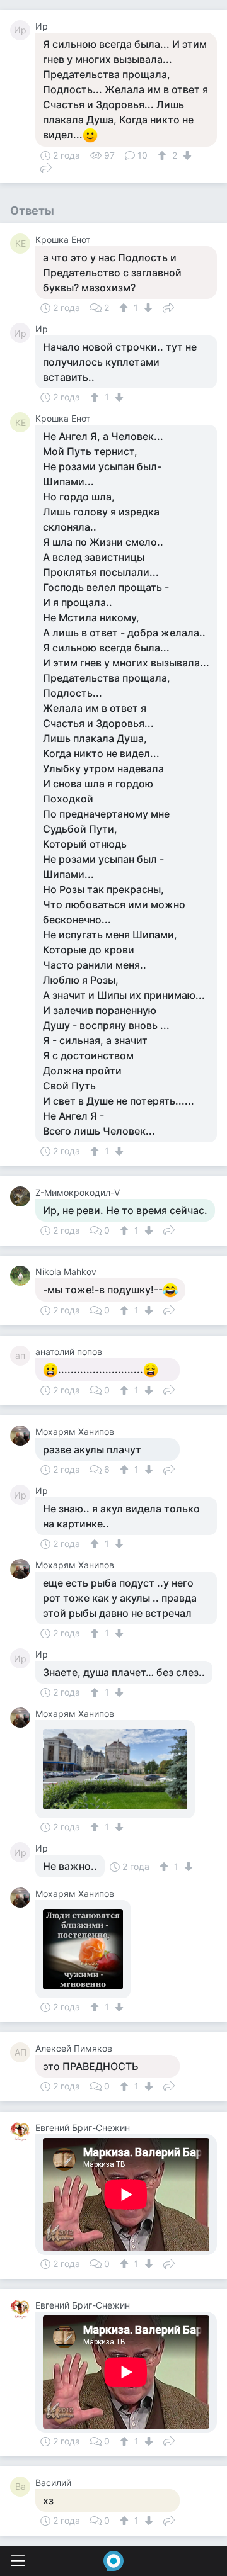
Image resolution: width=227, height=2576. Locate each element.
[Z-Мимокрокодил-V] (23, 1196)
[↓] (186, 155)
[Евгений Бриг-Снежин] (23, 2132)
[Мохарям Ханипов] (23, 1436)
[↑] (164, 155)
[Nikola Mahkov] (23, 1276)
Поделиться (46, 167)
